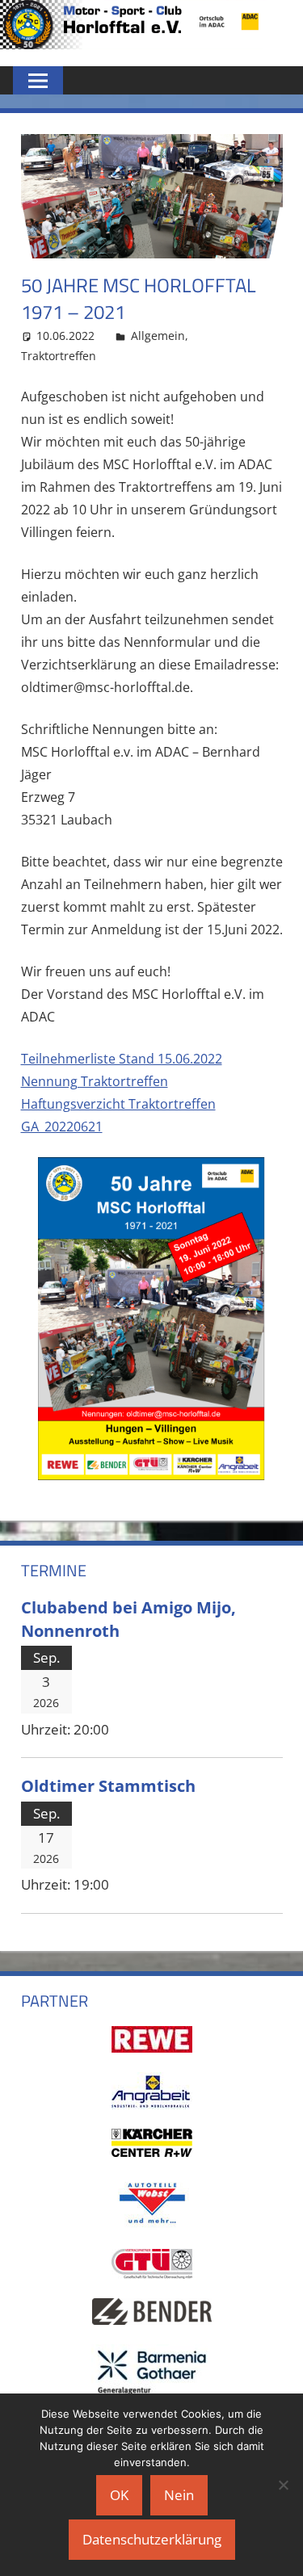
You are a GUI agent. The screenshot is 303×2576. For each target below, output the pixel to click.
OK (119, 2495)
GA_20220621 (62, 1126)
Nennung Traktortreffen (95, 1081)
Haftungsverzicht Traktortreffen (118, 1104)
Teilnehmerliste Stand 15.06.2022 (122, 1059)
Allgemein (158, 336)
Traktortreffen (59, 356)
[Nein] (283, 2485)
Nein (179, 2495)
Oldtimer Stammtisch (108, 1785)
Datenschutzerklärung (152, 2539)
